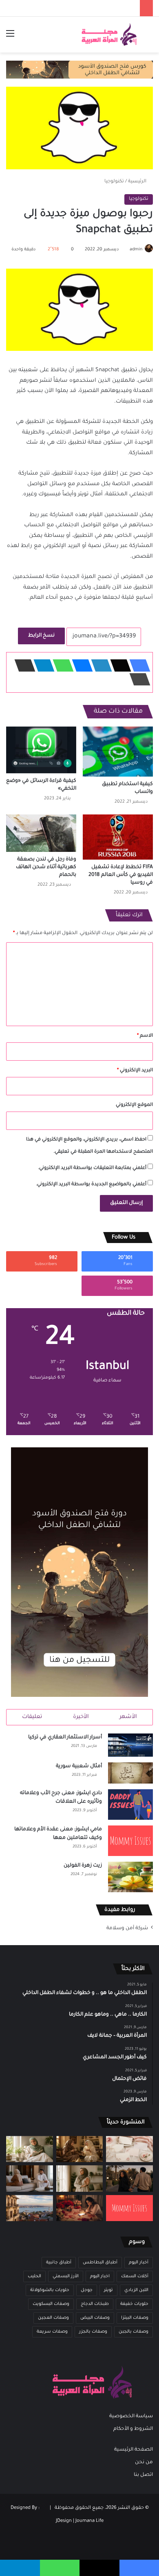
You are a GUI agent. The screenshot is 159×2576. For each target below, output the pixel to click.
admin (136, 250)
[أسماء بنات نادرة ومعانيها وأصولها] (129, 2149)
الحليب (34, 2276)
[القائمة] (10, 38)
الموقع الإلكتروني (134, 1105)
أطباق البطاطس (100, 2263)
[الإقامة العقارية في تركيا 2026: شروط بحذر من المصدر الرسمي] (30, 2208)
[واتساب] (61, 665)
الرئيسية (138, 182)
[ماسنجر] (80, 665)
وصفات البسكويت (51, 2304)
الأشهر (128, 1717)
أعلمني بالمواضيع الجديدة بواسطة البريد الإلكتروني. (91, 1185)
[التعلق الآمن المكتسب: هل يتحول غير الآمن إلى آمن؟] (30, 2149)
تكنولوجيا (114, 182)
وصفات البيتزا (135, 2318)
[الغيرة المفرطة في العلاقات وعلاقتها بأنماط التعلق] (129, 2178)
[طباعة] (137, 679)
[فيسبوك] (137, 665)
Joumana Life (89, 2521)
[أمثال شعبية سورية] (130, 1773)
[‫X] (118, 665)
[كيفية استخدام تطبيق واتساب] (118, 752)
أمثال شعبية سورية (79, 1766)
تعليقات (32, 1717)
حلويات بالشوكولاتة (50, 2290)
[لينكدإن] (99, 665)
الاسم (145, 1036)
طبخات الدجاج (95, 2304)
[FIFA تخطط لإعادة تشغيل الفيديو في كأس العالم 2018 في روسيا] (118, 837)
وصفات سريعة (52, 2332)
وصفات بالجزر (93, 2332)
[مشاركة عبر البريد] (22, 665)
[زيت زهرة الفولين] (130, 1877)
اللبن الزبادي (136, 2290)
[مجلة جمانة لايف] (109, 35)
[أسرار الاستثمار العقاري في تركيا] (130, 1745)
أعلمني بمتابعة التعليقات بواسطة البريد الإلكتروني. (92, 1168)
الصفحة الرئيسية (134, 2450)
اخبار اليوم (100, 2276)
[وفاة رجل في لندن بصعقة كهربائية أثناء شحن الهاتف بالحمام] (41, 833)
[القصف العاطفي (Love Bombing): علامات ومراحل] (80, 2208)
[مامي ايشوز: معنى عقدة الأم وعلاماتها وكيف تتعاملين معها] (130, 1841)
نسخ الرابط (41, 636)
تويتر (108, 2290)
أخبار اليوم (139, 2263)
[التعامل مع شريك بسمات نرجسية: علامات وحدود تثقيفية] (80, 2178)
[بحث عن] (149, 38)
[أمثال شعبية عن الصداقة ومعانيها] (80, 2149)
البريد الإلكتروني (135, 1071)
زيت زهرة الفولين (83, 1866)
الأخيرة (81, 1717)
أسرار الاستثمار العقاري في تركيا (65, 1738)
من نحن (144, 2462)
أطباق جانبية (59, 2263)
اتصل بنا (143, 2475)
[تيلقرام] (42, 665)
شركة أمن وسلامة (127, 1928)
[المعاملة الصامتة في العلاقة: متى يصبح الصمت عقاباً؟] (30, 2178)
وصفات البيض (95, 2318)
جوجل (87, 2290)
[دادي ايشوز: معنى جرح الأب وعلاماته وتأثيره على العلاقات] (130, 1805)
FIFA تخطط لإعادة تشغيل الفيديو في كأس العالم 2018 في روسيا (121, 875)
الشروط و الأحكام (133, 2429)
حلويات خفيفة (134, 2304)
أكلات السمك (135, 2276)
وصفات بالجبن (134, 2332)
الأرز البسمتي (66, 2276)
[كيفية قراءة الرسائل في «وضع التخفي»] (41, 750)
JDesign (64, 2521)
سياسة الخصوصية (131, 2416)
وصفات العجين (53, 2318)
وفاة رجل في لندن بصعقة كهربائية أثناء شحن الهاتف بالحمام (46, 867)
